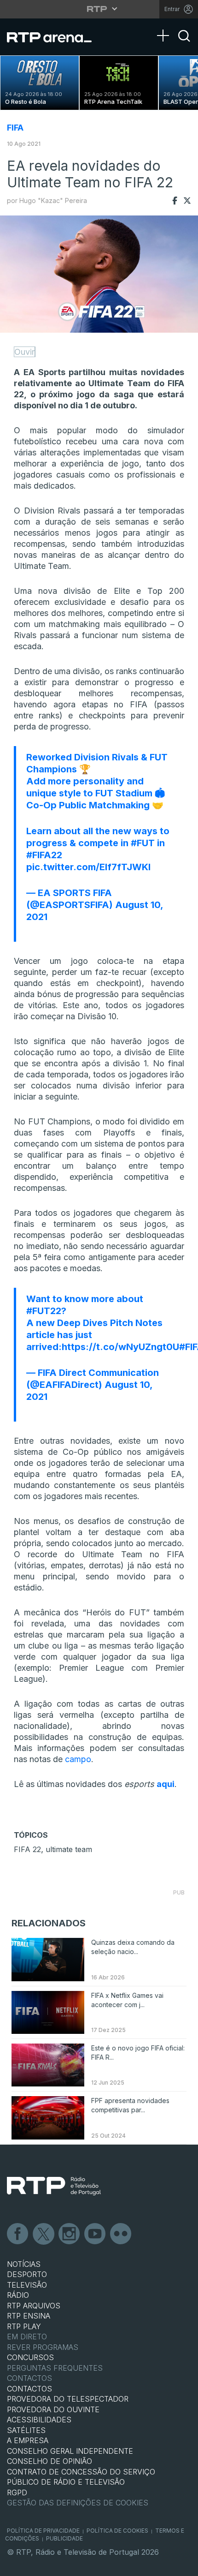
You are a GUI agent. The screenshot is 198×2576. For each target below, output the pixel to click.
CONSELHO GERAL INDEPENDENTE (70, 2451)
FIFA (15, 128)
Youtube (95, 2234)
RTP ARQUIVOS (34, 2306)
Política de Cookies (117, 2531)
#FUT (143, 843)
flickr (121, 2234)
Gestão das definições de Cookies (78, 2503)
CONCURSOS (30, 2357)
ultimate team (69, 1849)
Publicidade (64, 2538)
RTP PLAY (24, 2326)
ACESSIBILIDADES (39, 2420)
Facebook (18, 2234)
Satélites (26, 2430)
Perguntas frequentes (55, 2368)
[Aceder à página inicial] (55, 37)
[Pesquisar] (184, 44)
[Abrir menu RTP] (99, 9)
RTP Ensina (29, 2316)
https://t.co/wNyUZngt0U (120, 1347)
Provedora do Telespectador (68, 2399)
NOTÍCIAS (24, 2264)
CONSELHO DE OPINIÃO (49, 2461)
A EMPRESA (28, 2440)
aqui (166, 1784)
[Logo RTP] (54, 2186)
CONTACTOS (29, 2389)
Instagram (70, 2234)
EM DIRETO (27, 2337)
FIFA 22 (27, 1849)
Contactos (29, 2378)
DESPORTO (27, 2274)
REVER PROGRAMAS (43, 2347)
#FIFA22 (44, 855)
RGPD (17, 2492)
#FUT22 (44, 1311)
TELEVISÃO (27, 2285)
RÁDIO (18, 2295)
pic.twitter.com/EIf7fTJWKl (88, 867)
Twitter (44, 2234)
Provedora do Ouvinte (53, 2409)
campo (78, 1759)
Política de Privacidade (43, 2531)
